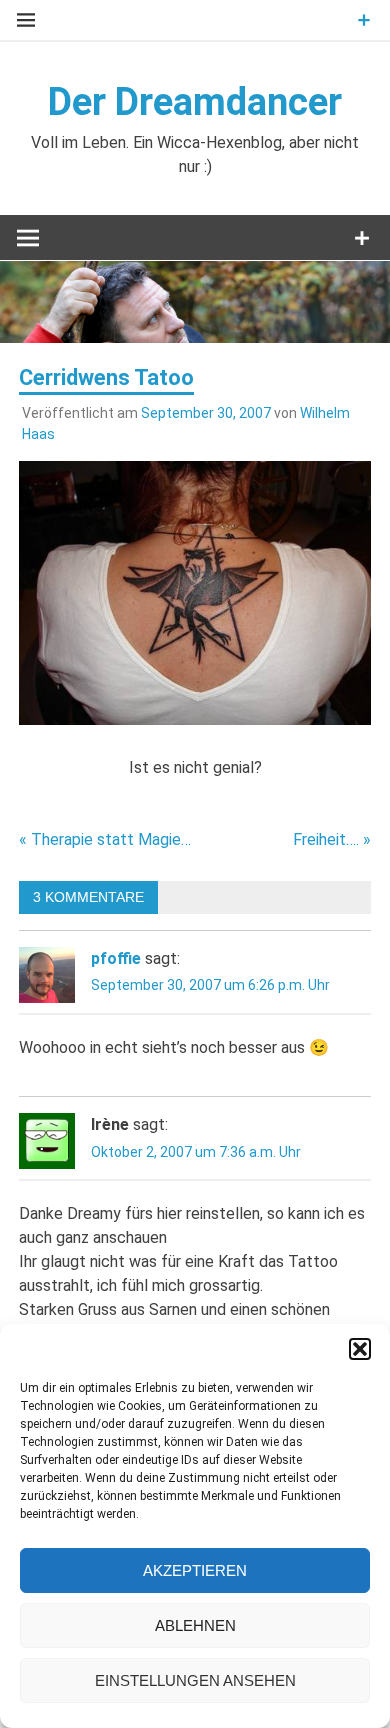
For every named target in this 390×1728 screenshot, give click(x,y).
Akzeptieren (195, 1570)
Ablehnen (195, 1625)
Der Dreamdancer (195, 102)
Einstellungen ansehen (195, 1680)
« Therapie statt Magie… (105, 839)
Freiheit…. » (332, 839)
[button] (360, 1349)
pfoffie (116, 958)
